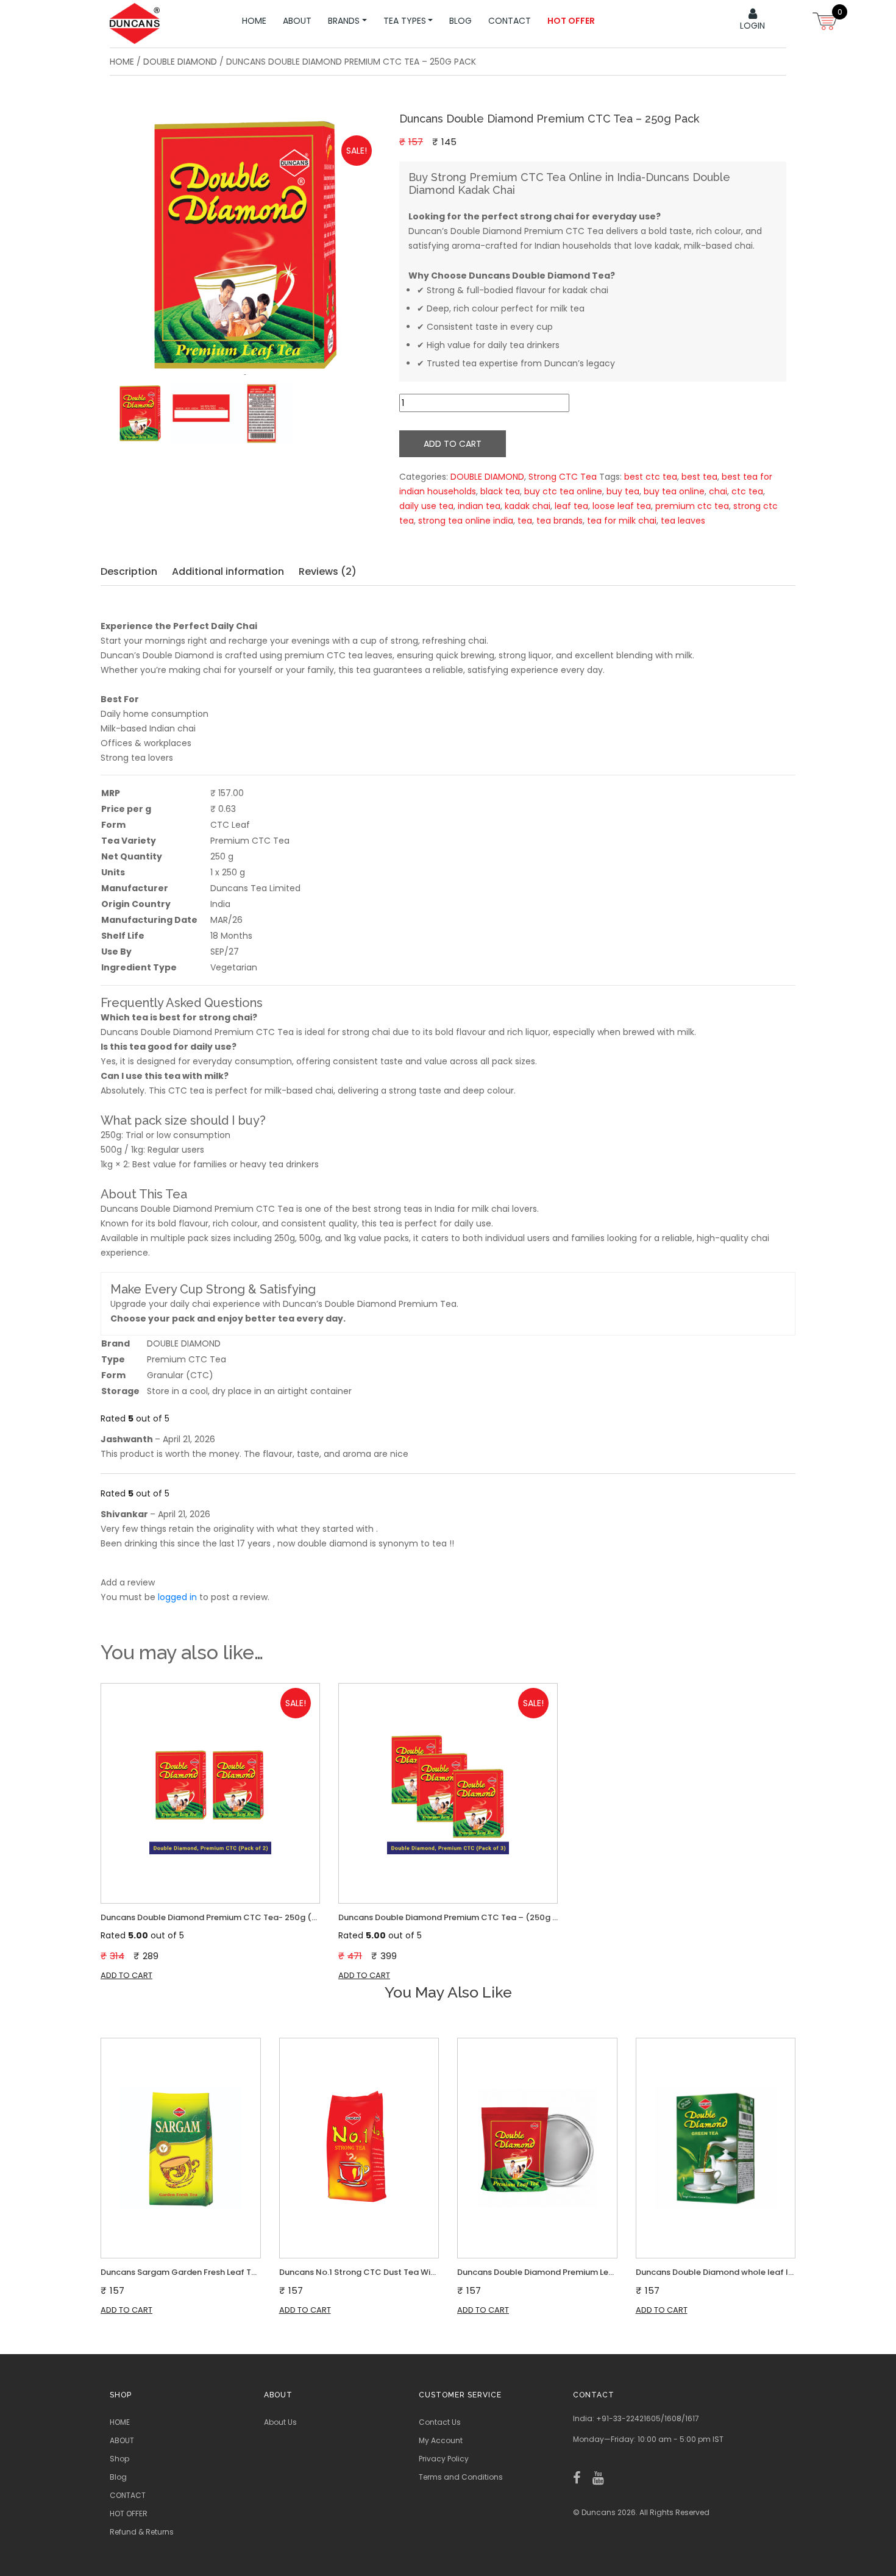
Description (129, 571)
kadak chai (528, 506)
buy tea (623, 491)
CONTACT (128, 2495)
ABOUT (122, 2440)
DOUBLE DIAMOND (180, 62)
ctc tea (747, 491)
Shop (119, 2459)
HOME (120, 2422)
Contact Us (440, 2422)
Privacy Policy (444, 2459)
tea (525, 521)
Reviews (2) (328, 571)
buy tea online (674, 491)
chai (718, 491)
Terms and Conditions (461, 2477)
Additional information (228, 571)
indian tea (479, 506)
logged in (177, 1597)
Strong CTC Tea (563, 477)
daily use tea (426, 506)
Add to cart (453, 444)
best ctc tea (651, 477)
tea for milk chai (622, 521)
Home (122, 62)
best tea (699, 477)
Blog (118, 2477)
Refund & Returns (142, 2532)
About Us (280, 2422)
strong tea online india (466, 521)
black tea (500, 491)
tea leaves (683, 521)
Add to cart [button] (126, 1975)
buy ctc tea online (563, 491)
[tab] (135, 572)
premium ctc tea (692, 506)
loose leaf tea (622, 506)
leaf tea (571, 506)
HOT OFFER (129, 2514)
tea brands (560, 521)
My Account (441, 2440)
